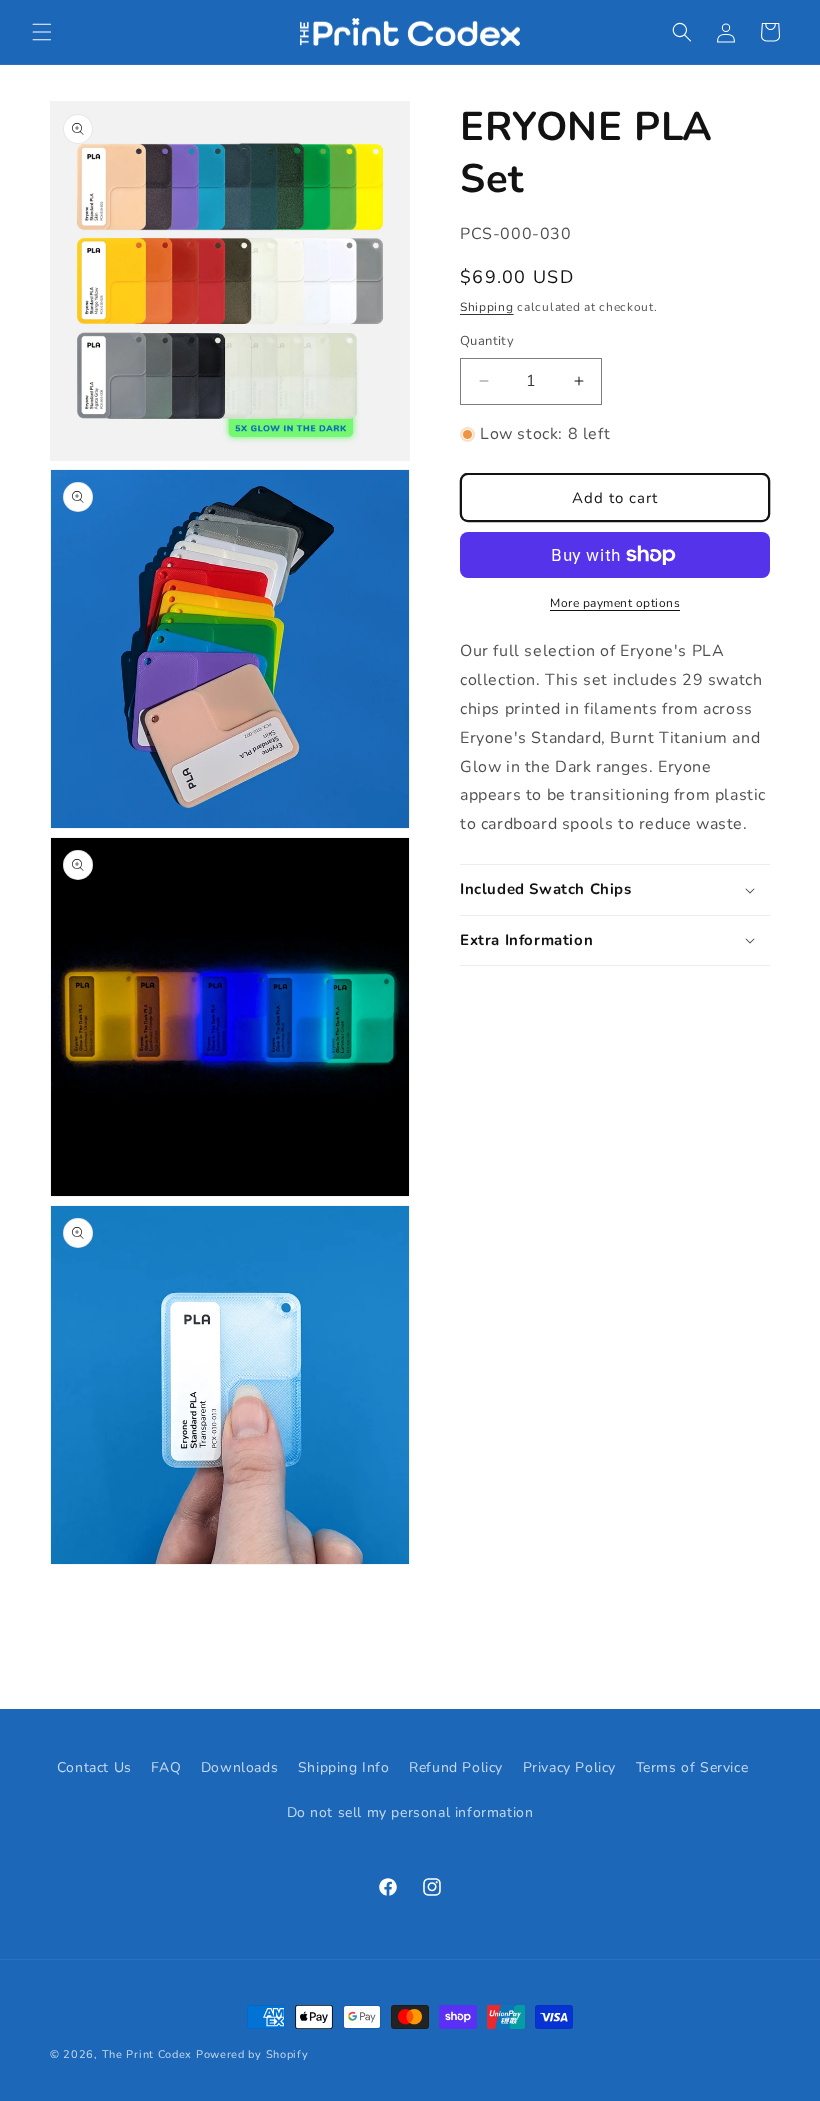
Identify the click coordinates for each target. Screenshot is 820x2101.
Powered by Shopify (252, 2054)
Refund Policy (456, 1767)
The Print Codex (147, 2054)
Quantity (487, 341)
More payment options (615, 603)
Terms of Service (692, 1767)
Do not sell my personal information (410, 1812)
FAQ (166, 1767)
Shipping (487, 307)
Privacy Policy (569, 1767)
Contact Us (94, 1767)
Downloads (239, 1767)
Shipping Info (344, 1767)
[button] (42, 32)
